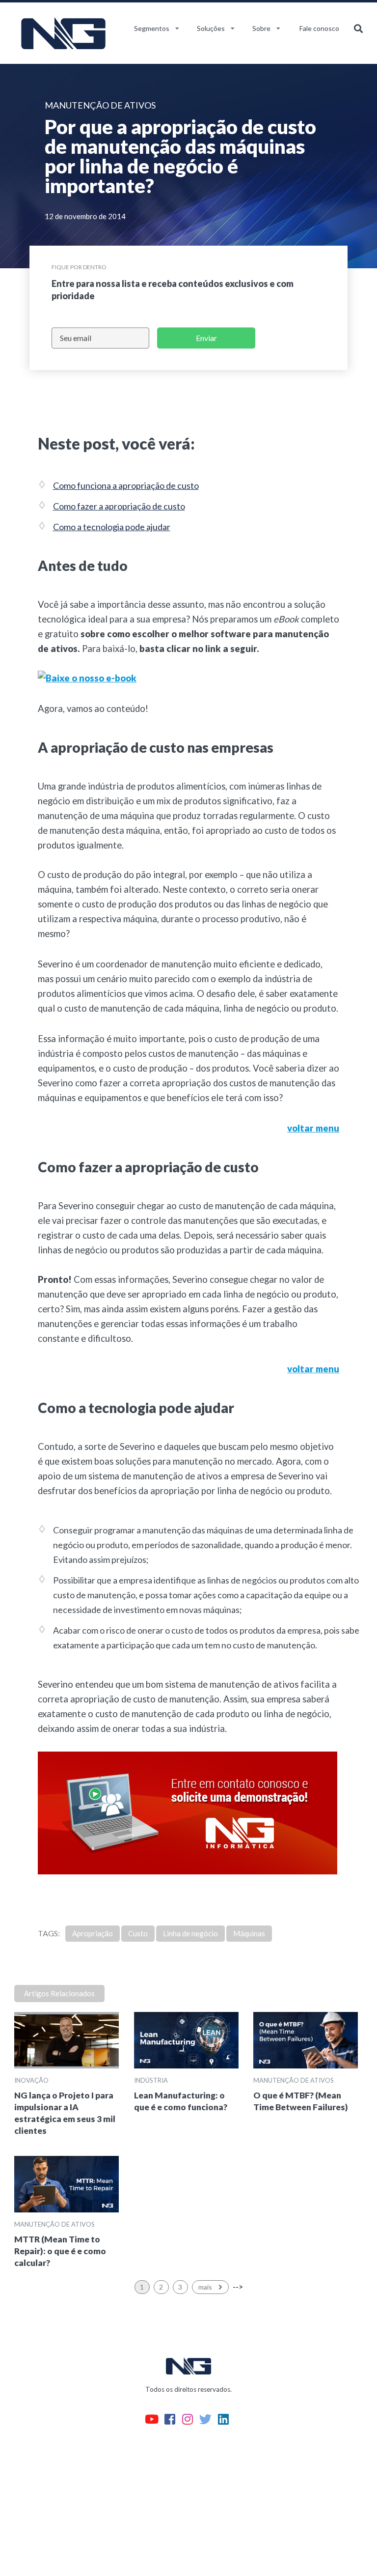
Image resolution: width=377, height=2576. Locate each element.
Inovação (31, 2080)
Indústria (151, 2080)
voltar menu (313, 1128)
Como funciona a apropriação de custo (126, 485)
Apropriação (93, 1933)
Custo (138, 1933)
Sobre (261, 28)
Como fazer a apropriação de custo (119, 506)
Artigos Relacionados (59, 1993)
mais (206, 2287)
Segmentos (152, 28)
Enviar (206, 338)
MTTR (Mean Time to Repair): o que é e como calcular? (60, 2251)
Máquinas (249, 1933)
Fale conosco (319, 28)
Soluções (211, 28)
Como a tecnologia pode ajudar (112, 527)
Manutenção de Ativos (294, 2080)
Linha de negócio (190, 1933)
